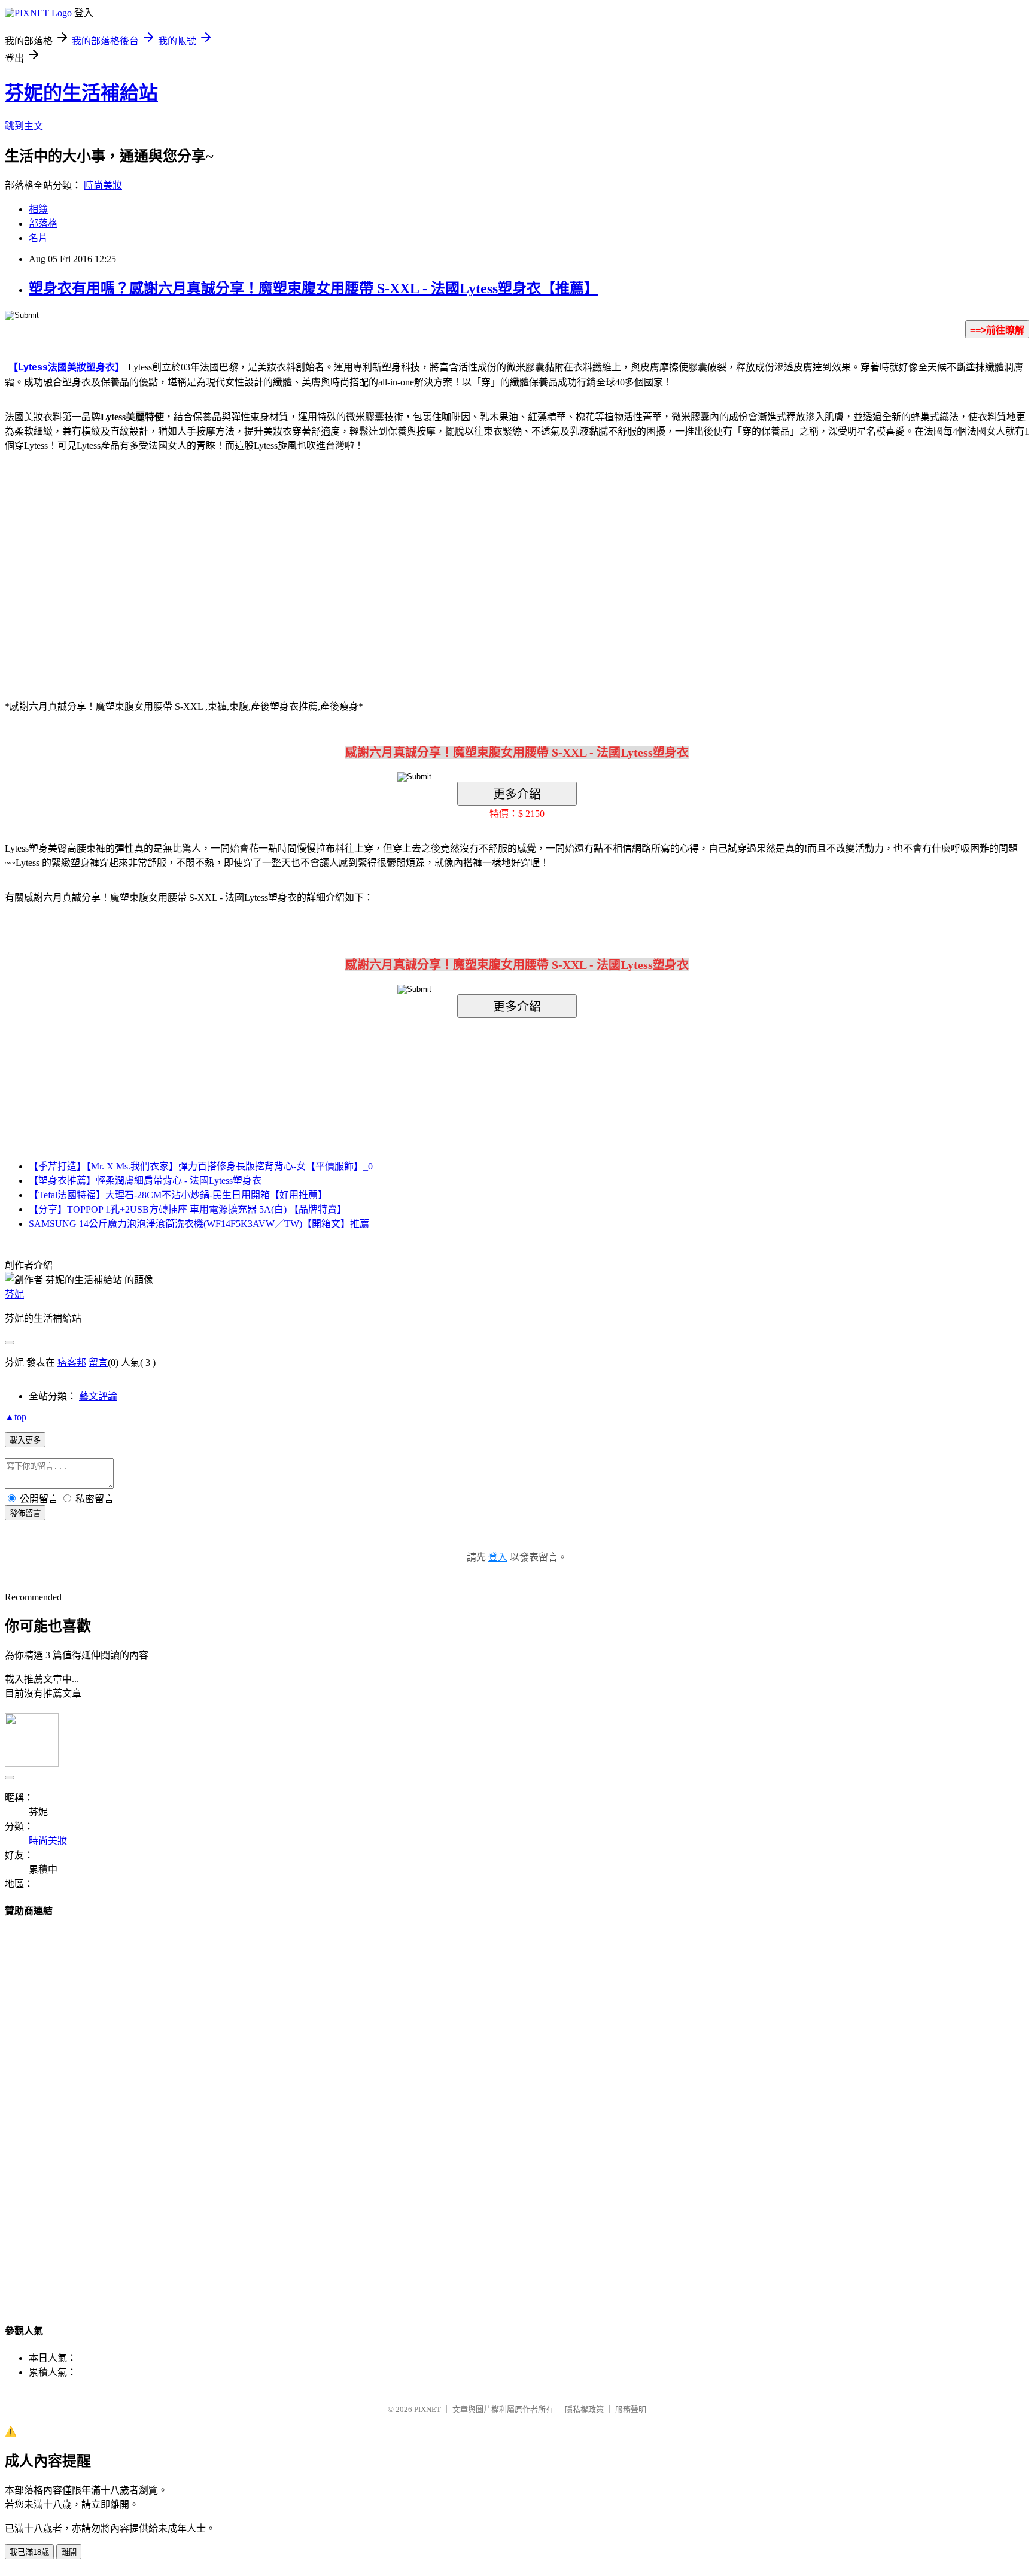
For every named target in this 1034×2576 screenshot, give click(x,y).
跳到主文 (24, 126)
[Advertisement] (415, 558)
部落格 (43, 224)
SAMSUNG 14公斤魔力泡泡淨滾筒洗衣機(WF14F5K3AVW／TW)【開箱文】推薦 (199, 1224)
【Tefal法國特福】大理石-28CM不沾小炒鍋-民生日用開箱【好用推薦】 (178, 1195)
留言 (98, 1363)
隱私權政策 (584, 2409)
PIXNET (428, 2409)
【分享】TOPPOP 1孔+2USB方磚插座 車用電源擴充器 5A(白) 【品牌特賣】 (188, 1209)
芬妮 (14, 1294)
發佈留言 (25, 1513)
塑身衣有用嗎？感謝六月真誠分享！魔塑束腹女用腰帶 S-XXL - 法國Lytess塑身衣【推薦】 (314, 288)
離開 (69, 2552)
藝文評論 (98, 1396)
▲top (16, 1417)
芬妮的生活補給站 (81, 93)
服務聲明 (631, 2409)
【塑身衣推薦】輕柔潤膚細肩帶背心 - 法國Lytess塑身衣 (145, 1181)
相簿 (38, 209)
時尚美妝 (103, 185)
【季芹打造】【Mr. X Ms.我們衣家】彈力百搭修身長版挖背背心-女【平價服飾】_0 (201, 1166)
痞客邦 (72, 1363)
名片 (38, 238)
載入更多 (25, 1440)
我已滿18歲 (29, 2552)
